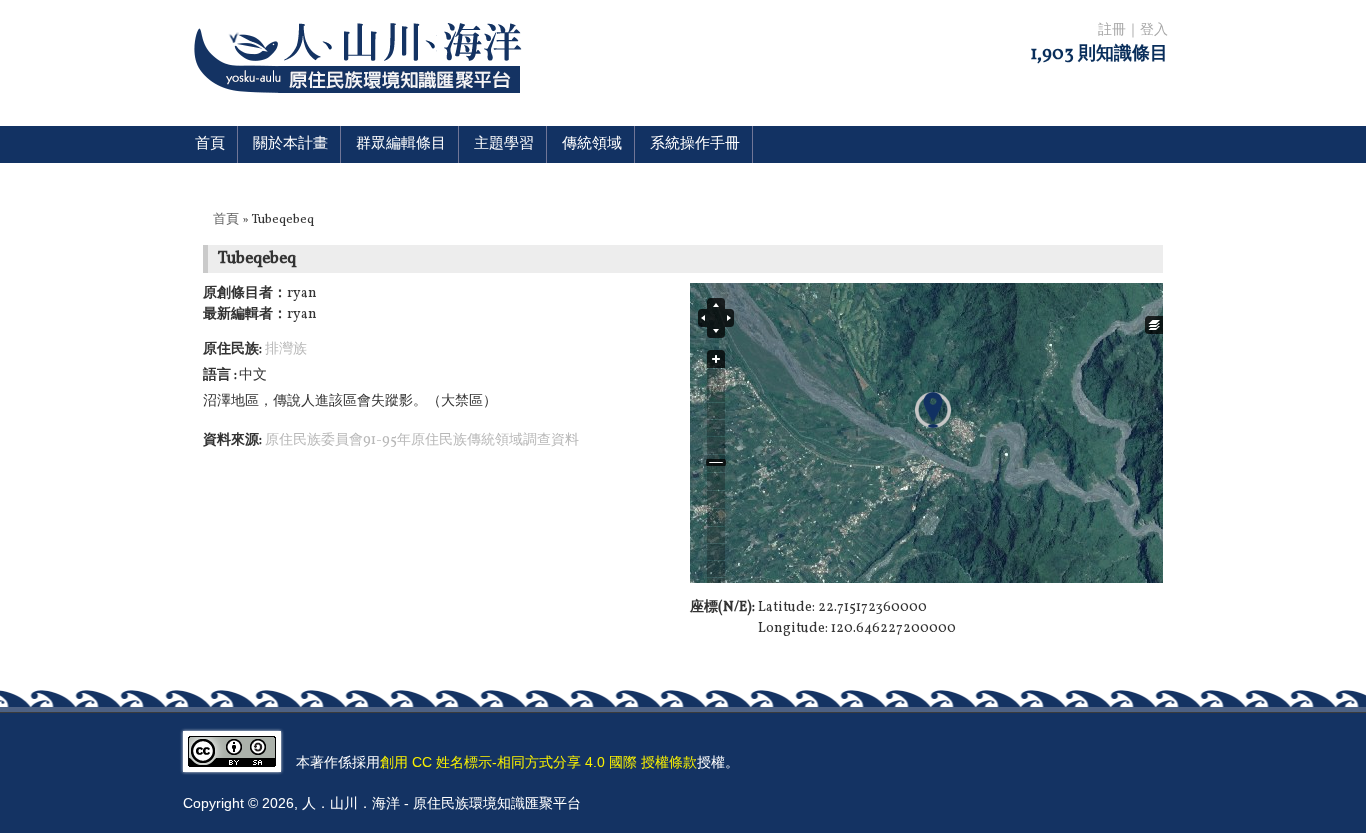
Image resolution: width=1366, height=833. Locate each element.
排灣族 (286, 349)
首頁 (210, 144)
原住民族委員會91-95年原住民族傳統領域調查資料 (422, 440)
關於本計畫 (290, 144)
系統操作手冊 (695, 144)
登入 (1154, 30)
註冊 (1112, 30)
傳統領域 (592, 144)
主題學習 (504, 144)
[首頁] (361, 105)
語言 (218, 375)
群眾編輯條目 (401, 144)
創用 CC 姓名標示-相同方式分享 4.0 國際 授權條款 (538, 762)
